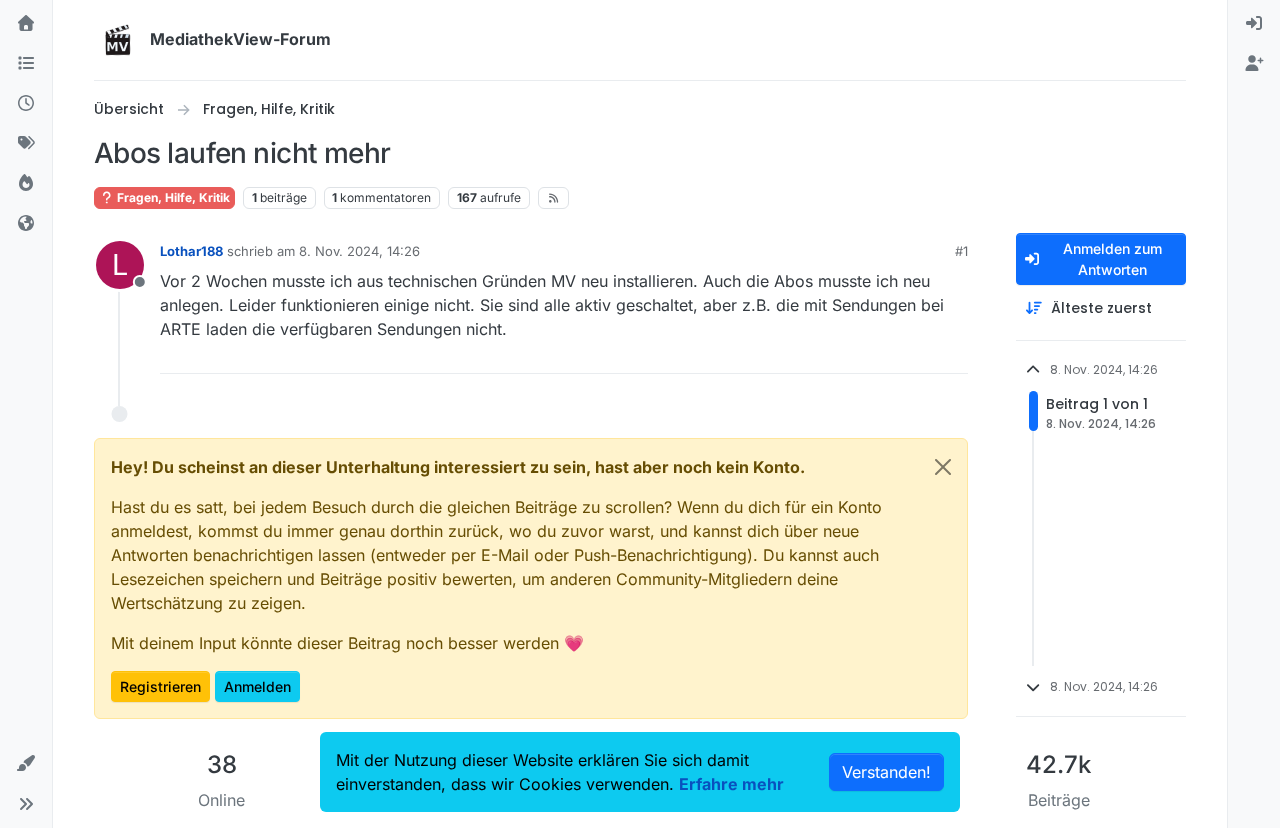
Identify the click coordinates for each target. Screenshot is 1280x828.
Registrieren (160, 686)
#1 (961, 251)
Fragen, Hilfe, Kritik (172, 197)
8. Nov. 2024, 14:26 (359, 251)
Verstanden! (886, 772)
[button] (26, 764)
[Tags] (26, 144)
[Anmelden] (1254, 24)
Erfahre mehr (731, 784)
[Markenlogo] (118, 40)
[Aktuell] (26, 104)
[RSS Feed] (553, 198)
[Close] (943, 467)
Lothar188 (191, 251)
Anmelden (257, 686)
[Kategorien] (26, 64)
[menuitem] (1254, 24)
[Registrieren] (1254, 64)
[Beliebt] (26, 184)
